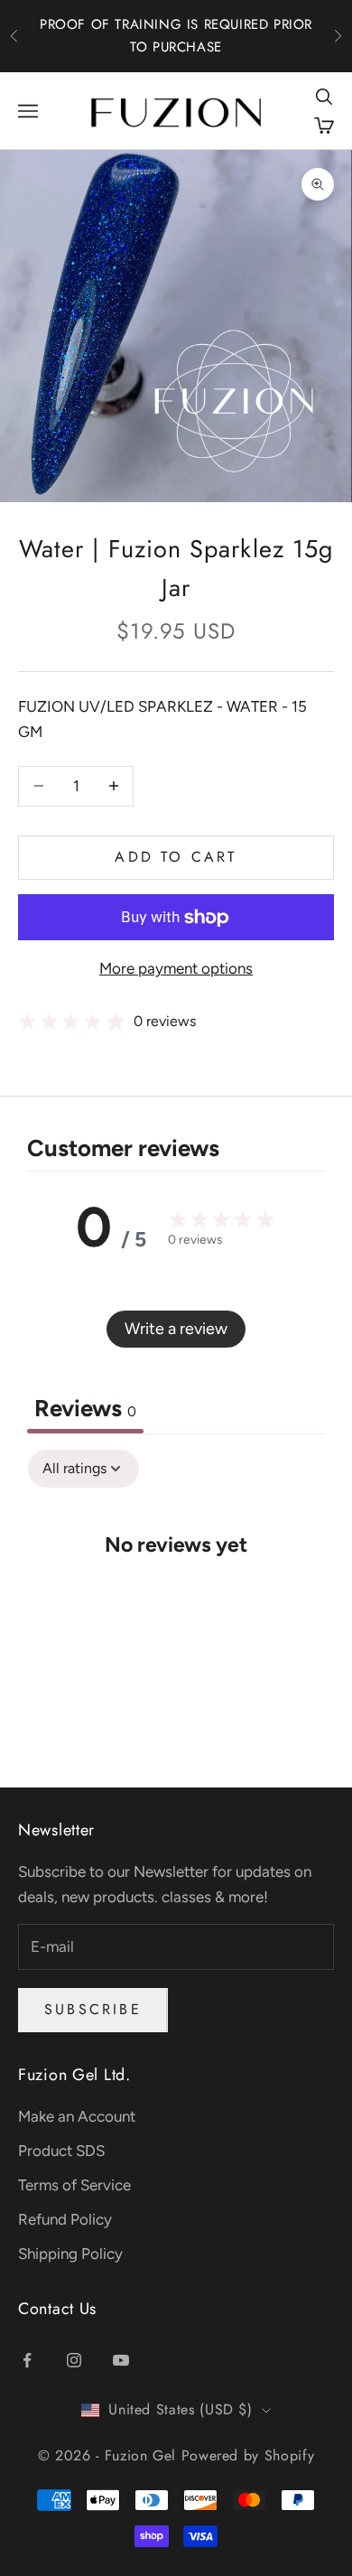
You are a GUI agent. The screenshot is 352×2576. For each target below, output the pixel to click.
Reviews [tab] (85, 1408)
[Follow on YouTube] (121, 2360)
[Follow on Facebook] (27, 2360)
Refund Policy (65, 2219)
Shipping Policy (70, 2254)
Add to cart (176, 857)
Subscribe (93, 2009)
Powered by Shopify (248, 2455)
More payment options (176, 968)
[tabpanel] (176, 1600)
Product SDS (61, 2151)
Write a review (176, 1329)
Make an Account (77, 2116)
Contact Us (57, 2309)
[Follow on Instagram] (74, 2360)
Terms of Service (74, 2185)
